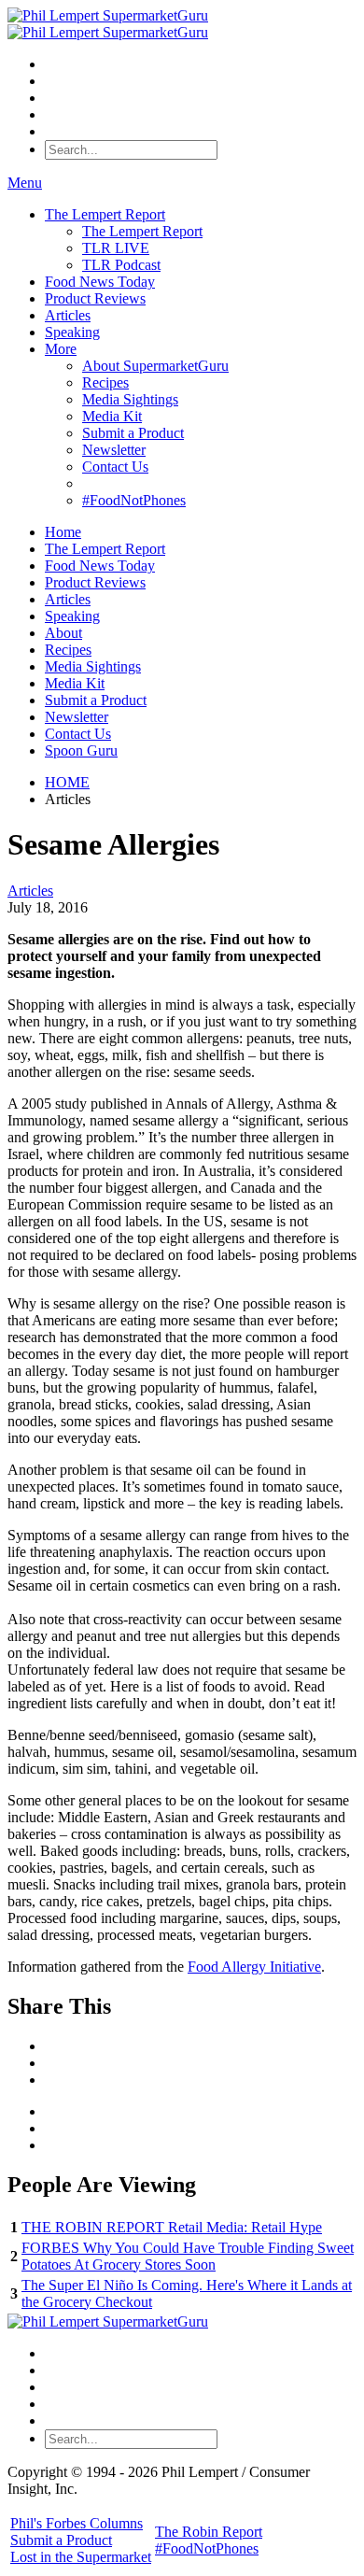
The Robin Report (209, 2532)
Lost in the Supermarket (81, 2557)
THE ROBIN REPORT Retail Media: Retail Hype (172, 2227)
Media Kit (112, 416)
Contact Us (115, 467)
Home (63, 532)
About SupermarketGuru (155, 366)
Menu (25, 183)
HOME (67, 782)
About (63, 633)
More (61, 349)
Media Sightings (130, 399)
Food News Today (100, 282)
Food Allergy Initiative (254, 1967)
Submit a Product (133, 433)
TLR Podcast (121, 265)
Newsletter (114, 450)
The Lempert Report (105, 214)
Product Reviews (95, 298)
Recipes (105, 382)
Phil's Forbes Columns (77, 2523)
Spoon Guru (81, 750)
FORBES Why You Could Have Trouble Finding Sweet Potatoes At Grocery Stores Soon (188, 2256)
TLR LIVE (116, 248)
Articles (68, 315)
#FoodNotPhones (134, 500)
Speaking (72, 332)
